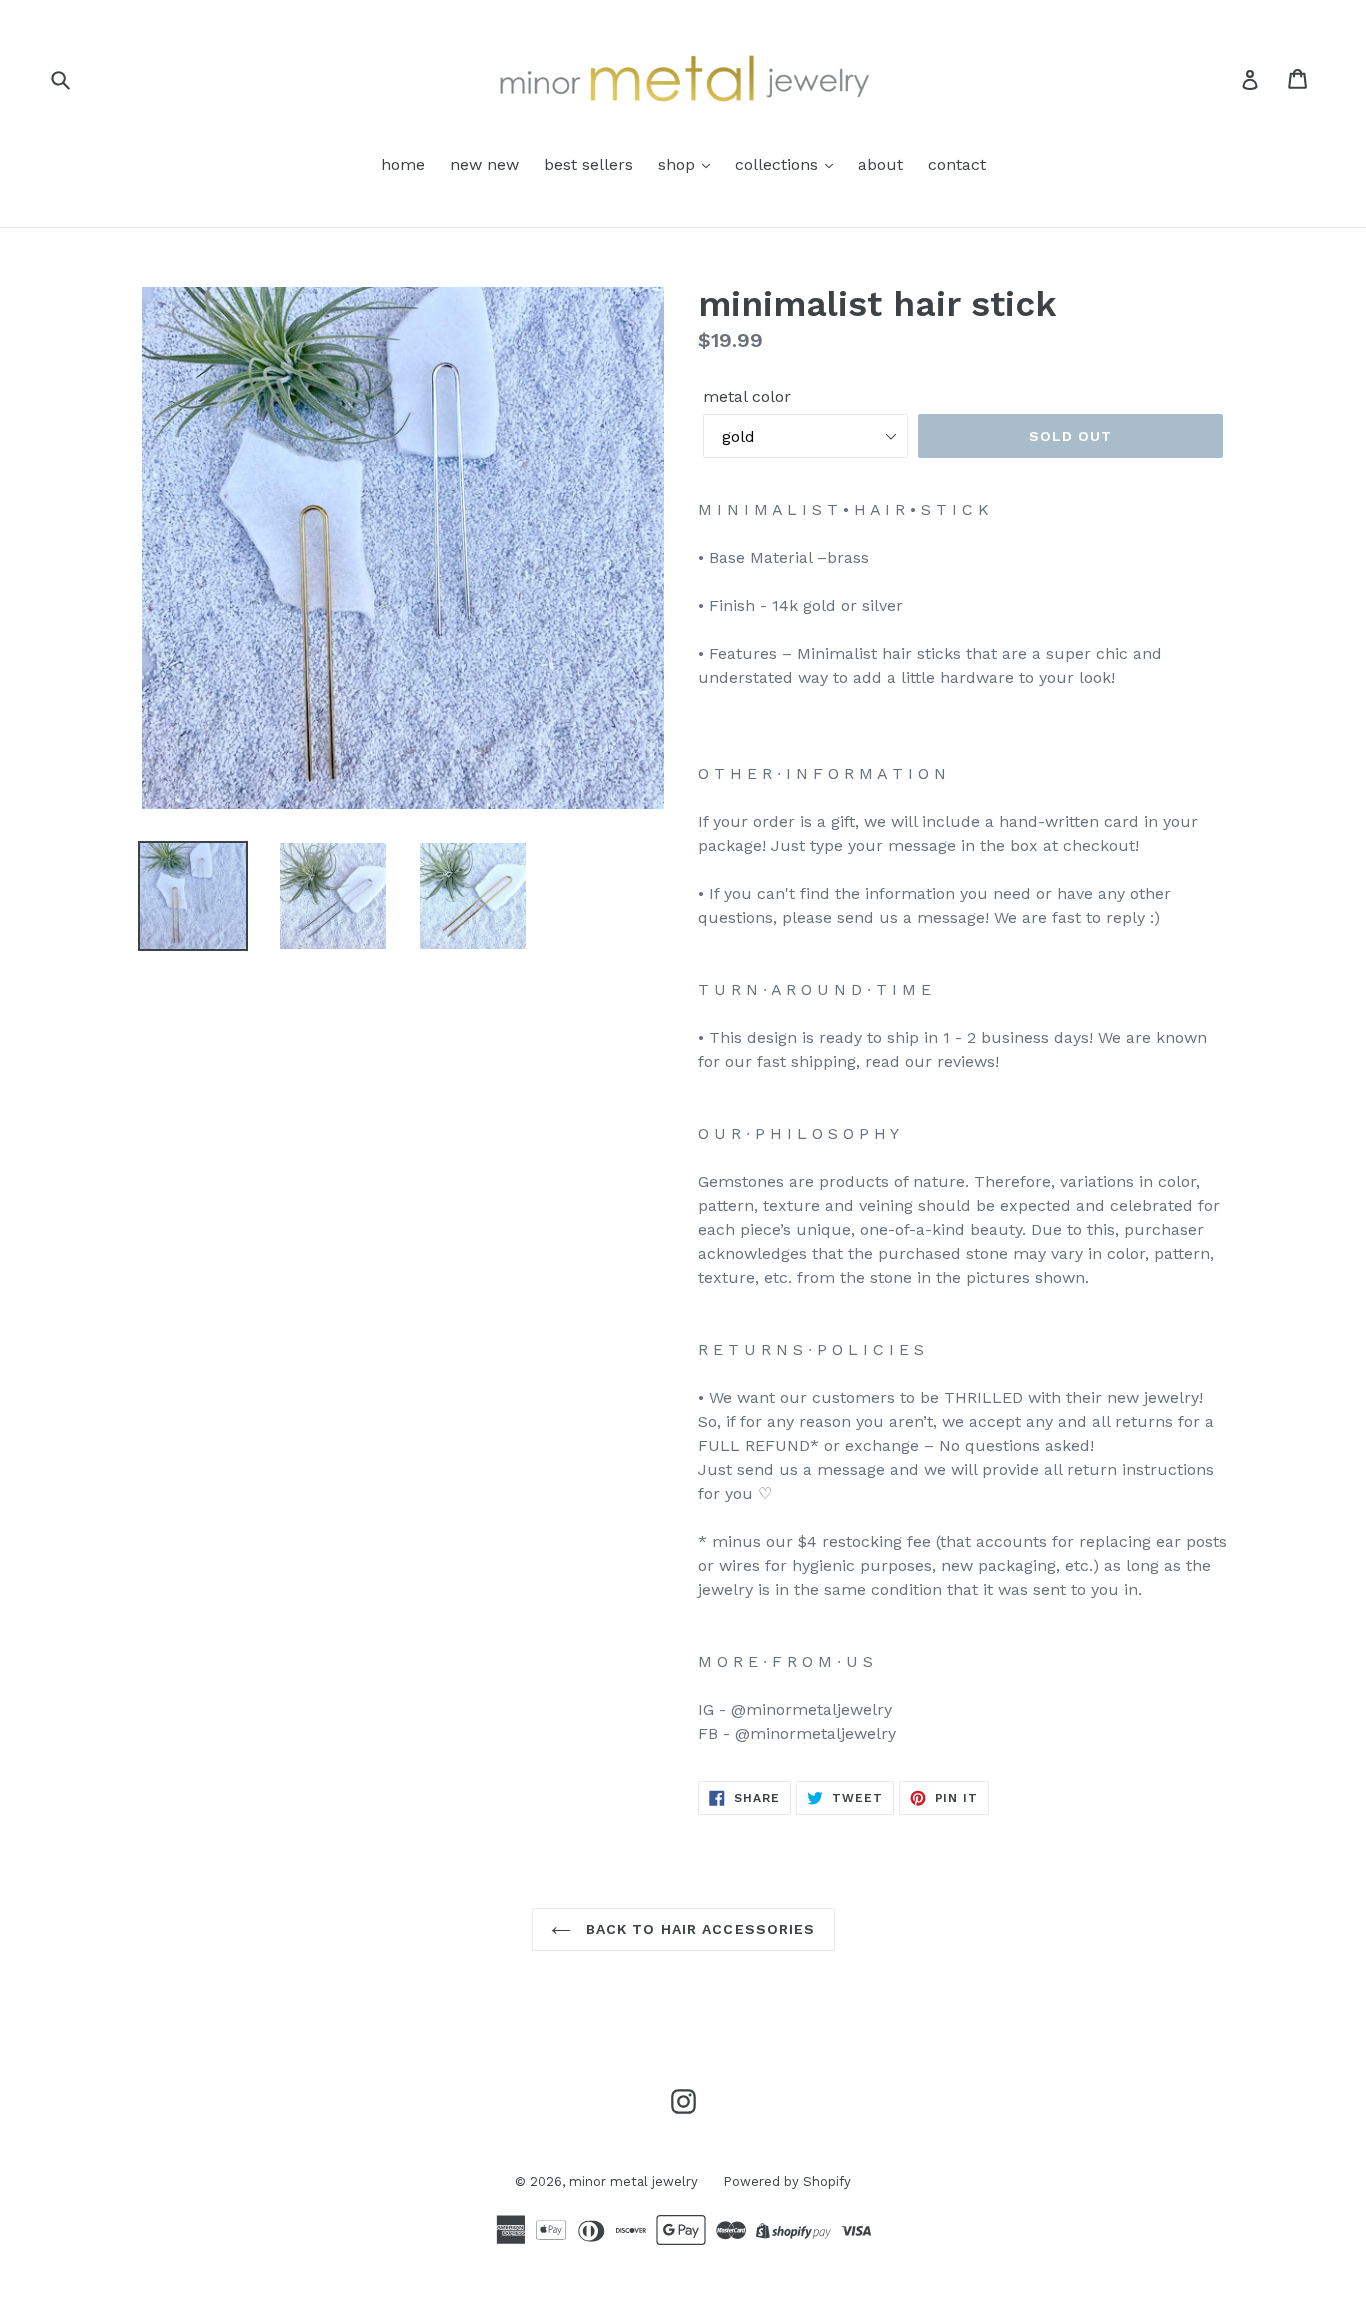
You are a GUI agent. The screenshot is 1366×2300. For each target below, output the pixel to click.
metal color (747, 396)
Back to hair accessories (698, 1929)
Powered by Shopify (787, 2181)
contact (957, 164)
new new (484, 164)
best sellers (588, 164)
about (880, 164)
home (403, 164)
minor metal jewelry (633, 2181)
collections (779, 164)
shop (679, 164)
